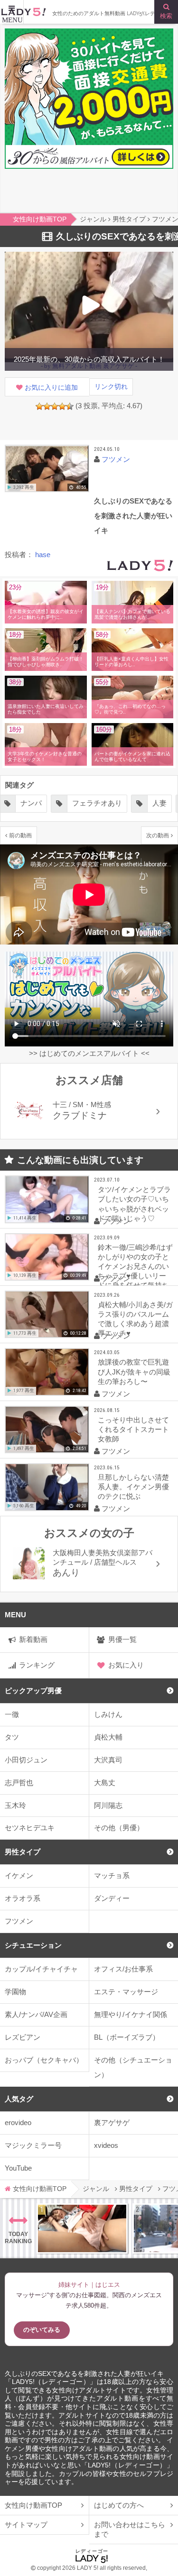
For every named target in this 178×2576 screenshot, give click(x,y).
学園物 (15, 1992)
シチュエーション (33, 1945)
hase (43, 555)
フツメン (19, 1921)
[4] (62, 406)
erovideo (18, 2122)
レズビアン (23, 2037)
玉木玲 (15, 1805)
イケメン (19, 1875)
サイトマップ (26, 2525)
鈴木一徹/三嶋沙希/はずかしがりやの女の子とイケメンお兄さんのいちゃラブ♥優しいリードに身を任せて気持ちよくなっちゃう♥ (135, 1264)
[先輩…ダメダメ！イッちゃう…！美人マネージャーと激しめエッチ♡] (82, 2228)
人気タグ (19, 2099)
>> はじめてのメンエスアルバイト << (89, 1053)
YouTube (18, 2168)
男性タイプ (23, 1852)
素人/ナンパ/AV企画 (36, 2014)
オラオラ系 (23, 1898)
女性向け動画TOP (33, 2505)
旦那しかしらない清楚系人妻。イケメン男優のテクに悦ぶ (133, 1487)
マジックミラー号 (33, 2145)
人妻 (159, 803)
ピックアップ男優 (33, 1691)
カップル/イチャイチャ (41, 1969)
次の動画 (158, 835)
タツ (12, 1737)
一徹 (12, 1714)
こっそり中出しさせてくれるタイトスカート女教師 (133, 1429)
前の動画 (20, 835)
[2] (47, 406)
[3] (55, 406)
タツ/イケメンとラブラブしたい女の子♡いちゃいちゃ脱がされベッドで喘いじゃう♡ (134, 1204)
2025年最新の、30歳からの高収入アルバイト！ (89, 359)
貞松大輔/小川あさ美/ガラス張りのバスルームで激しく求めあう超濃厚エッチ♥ (135, 1319)
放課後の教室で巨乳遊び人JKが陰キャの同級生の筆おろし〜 (134, 1371)
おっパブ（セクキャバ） (44, 2060)
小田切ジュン (26, 1760)
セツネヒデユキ (30, 1828)
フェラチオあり (97, 803)
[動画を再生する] (47, 468)
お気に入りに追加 (51, 388)
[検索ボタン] (166, 12)
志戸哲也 (19, 1783)
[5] (70, 406)
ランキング (37, 1665)
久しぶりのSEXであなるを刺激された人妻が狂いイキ (84, 2374)
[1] (39, 406)
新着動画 (33, 1639)
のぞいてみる (42, 2330)
